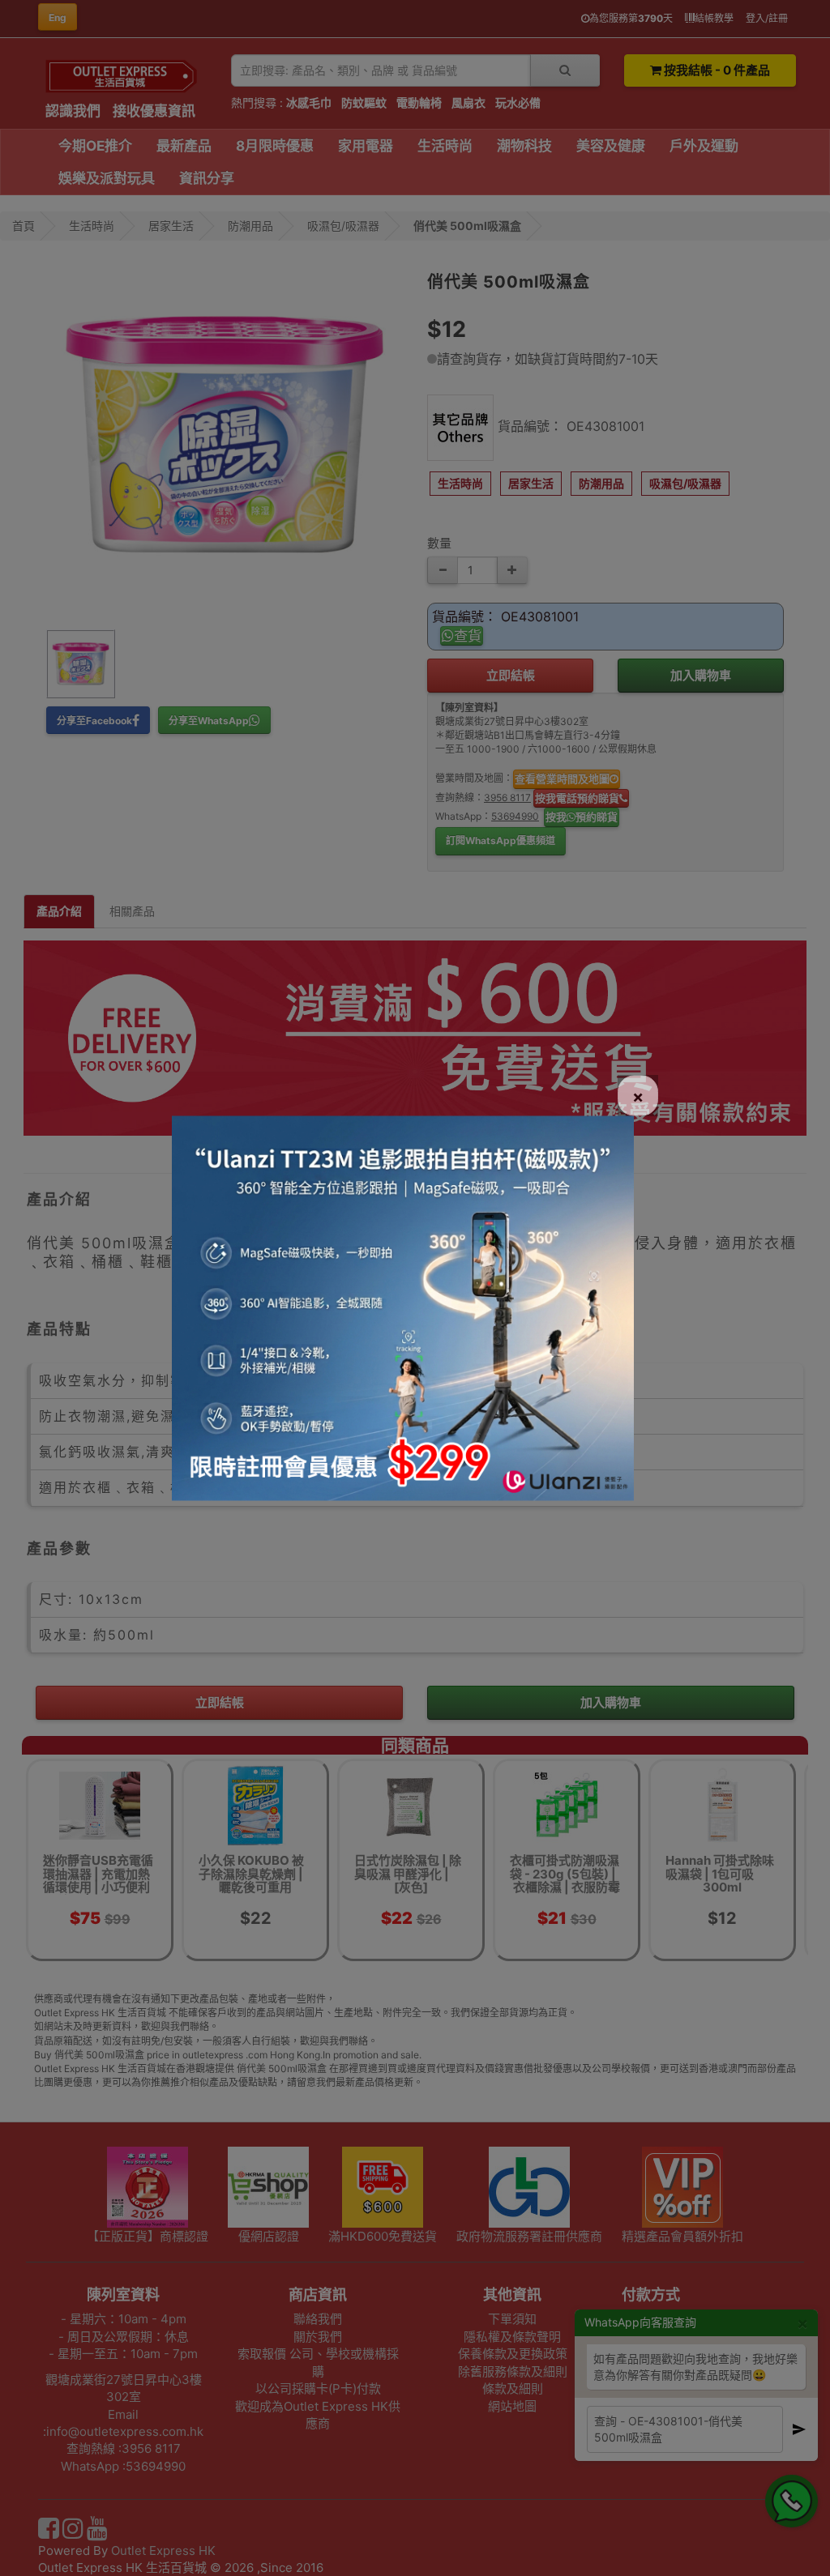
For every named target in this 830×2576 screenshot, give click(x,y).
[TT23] (403, 1307)
